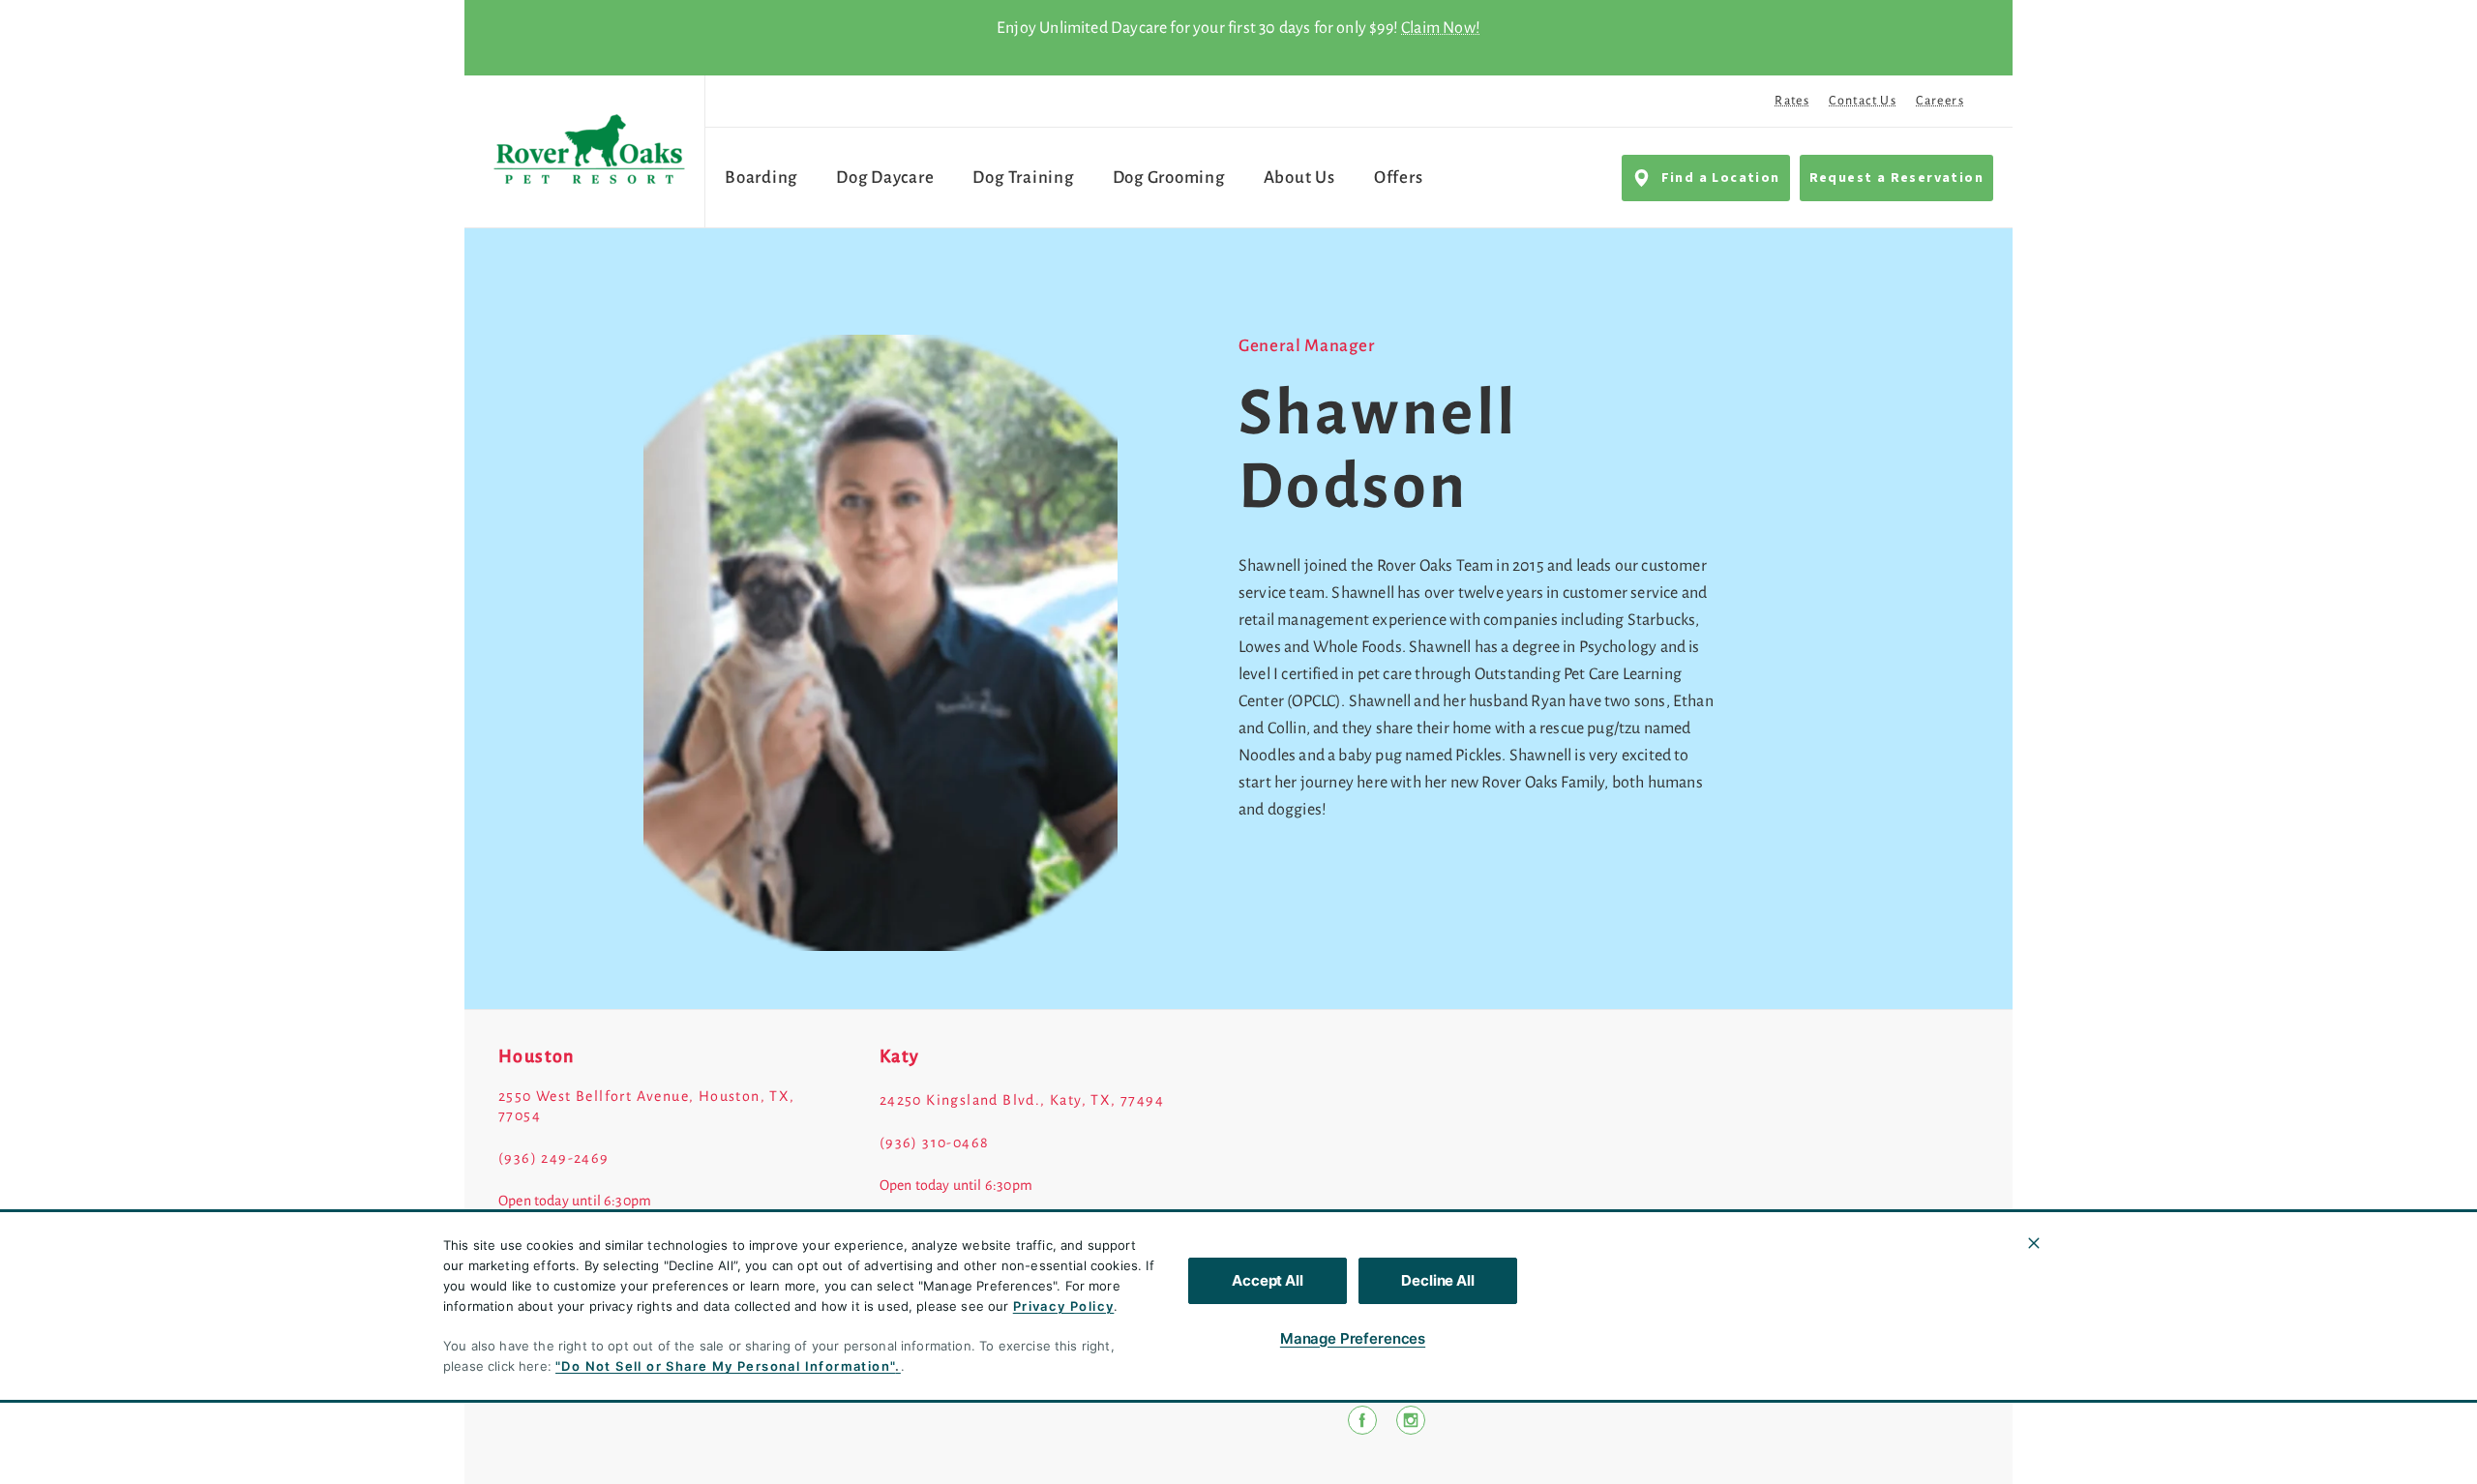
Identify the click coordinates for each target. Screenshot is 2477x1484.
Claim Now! (1441, 28)
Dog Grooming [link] (1169, 178)
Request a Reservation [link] (1896, 178)
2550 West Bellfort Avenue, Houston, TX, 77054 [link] (647, 1106)
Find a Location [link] (1721, 178)
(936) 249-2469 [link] (554, 1158)
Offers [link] (1399, 178)
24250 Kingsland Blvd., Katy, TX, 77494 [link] (1022, 1100)
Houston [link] (537, 1056)
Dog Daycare (885, 178)
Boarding (761, 178)
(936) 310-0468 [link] (935, 1143)
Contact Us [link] (1863, 101)
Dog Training (1023, 178)
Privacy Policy (1064, 1306)
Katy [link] (900, 1056)
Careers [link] (1940, 101)
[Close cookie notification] (2034, 1243)
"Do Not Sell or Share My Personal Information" (725, 1366)
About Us (1299, 178)
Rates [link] (1792, 101)
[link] (589, 151)
